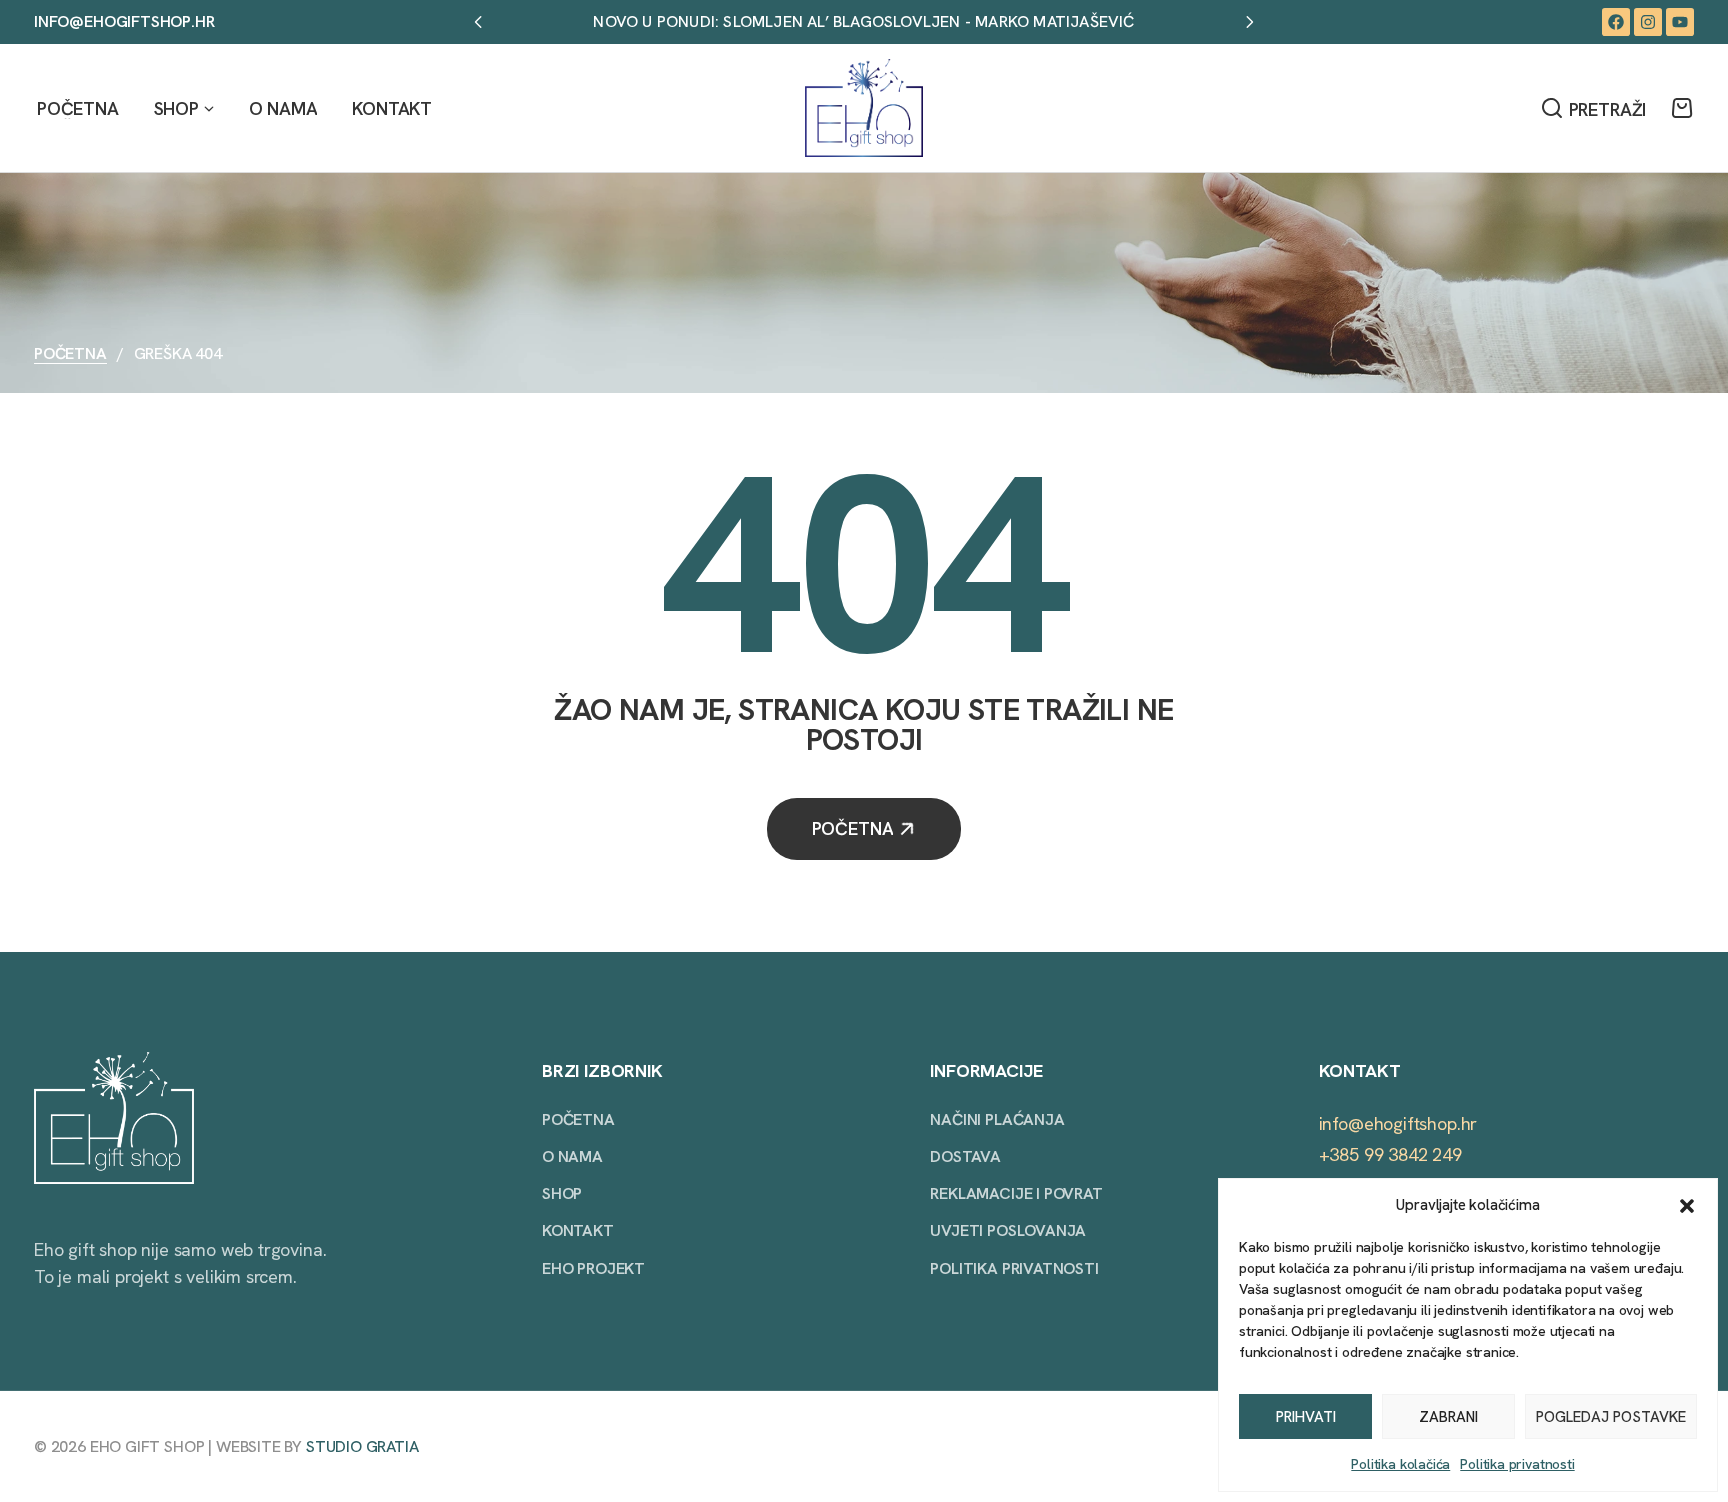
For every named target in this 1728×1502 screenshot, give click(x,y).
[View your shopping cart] (1682, 108)
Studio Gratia (362, 1446)
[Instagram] (1648, 22)
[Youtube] (1680, 22)
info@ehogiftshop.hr (124, 21)
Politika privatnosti (1517, 1464)
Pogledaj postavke (1611, 1417)
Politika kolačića (1400, 1464)
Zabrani (1448, 1417)
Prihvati (1306, 1417)
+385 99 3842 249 (1390, 1154)
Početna (70, 353)
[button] (1687, 1206)
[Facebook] (1616, 22)
